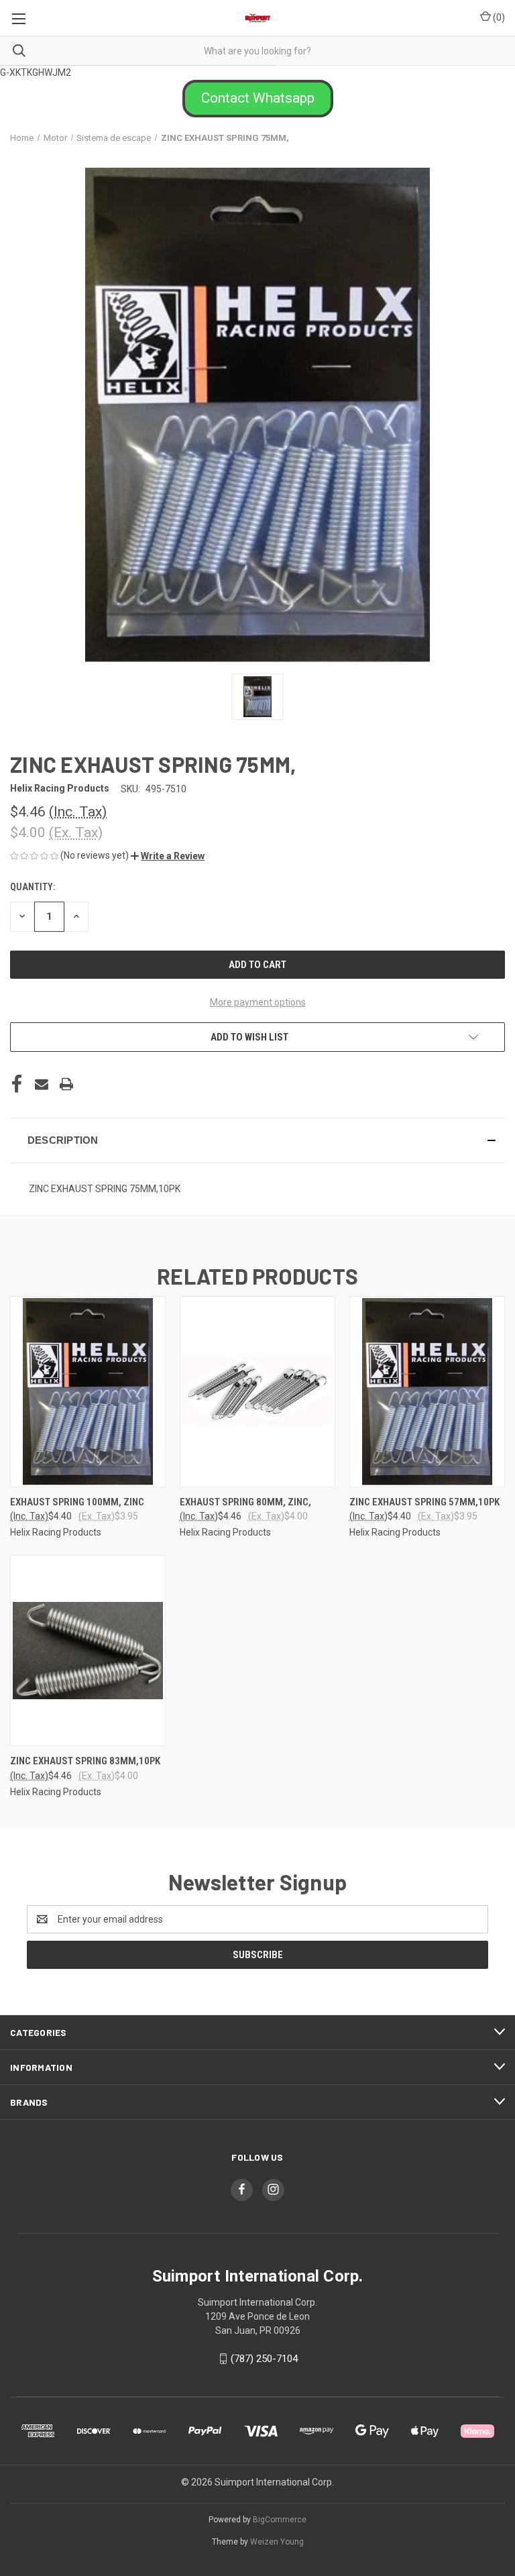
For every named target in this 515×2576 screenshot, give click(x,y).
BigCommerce (280, 2520)
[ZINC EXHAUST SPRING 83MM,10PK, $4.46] (88, 1651)
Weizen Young (277, 2542)
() (498, 17)
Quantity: (33, 887)
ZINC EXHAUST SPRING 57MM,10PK (424, 1502)
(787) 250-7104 (264, 2359)
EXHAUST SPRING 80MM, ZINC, (245, 1502)
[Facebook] (17, 1084)
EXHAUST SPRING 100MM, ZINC (77, 1502)
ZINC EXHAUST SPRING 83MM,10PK (85, 1761)
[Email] (42, 1084)
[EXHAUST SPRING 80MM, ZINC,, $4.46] (257, 1392)
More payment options (258, 1002)
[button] (258, 99)
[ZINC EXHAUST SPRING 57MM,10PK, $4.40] (427, 1392)
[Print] (66, 1084)
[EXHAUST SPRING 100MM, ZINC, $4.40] (88, 1392)
